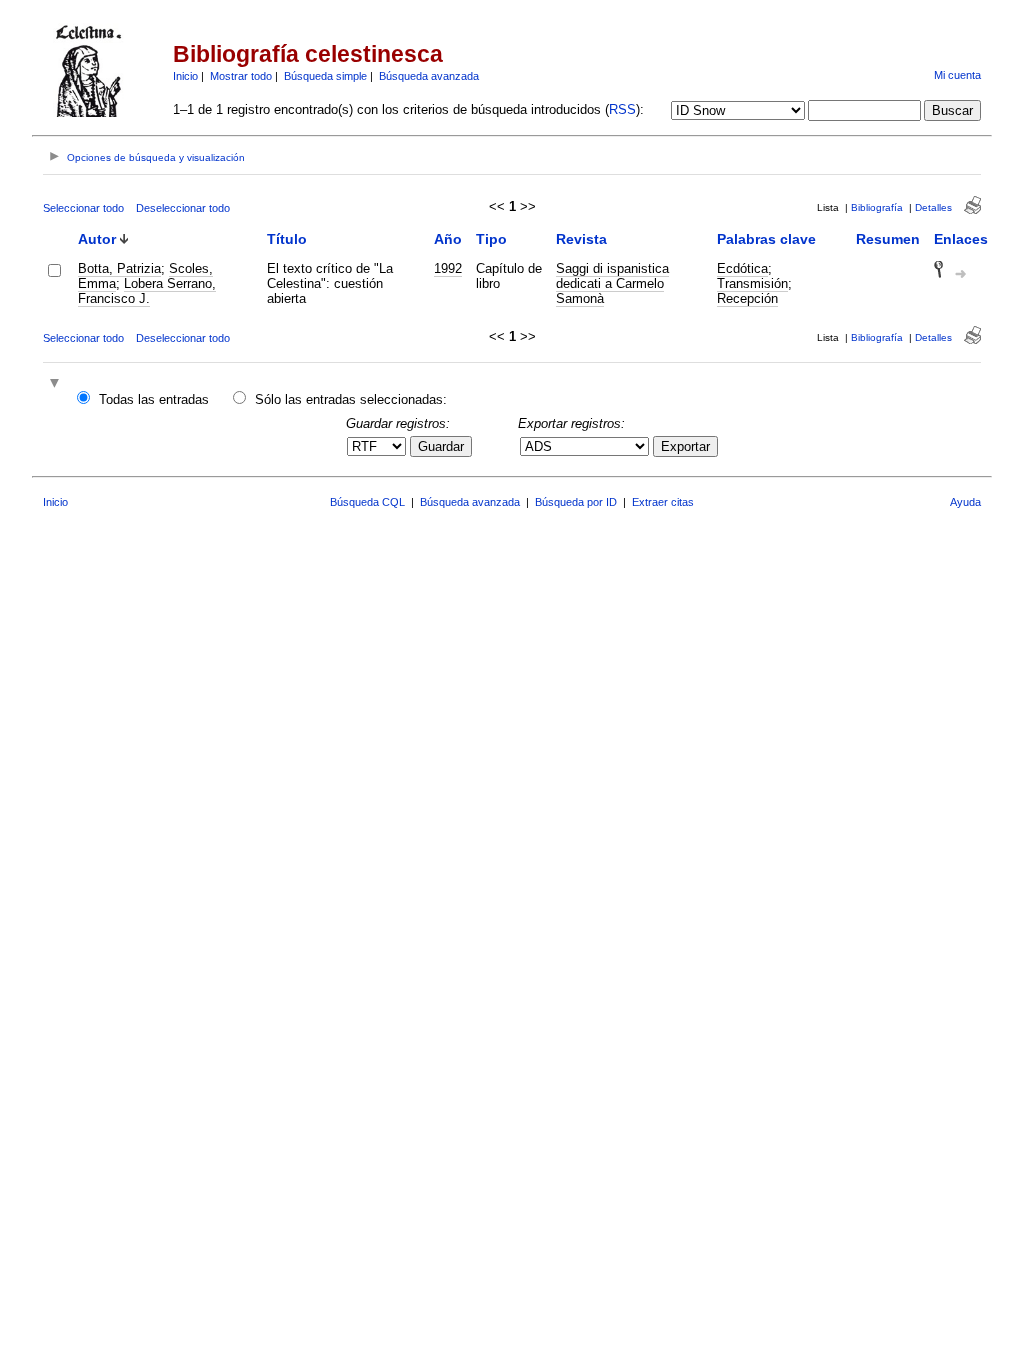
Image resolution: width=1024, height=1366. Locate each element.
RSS (622, 109)
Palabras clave (766, 239)
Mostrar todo (241, 76)
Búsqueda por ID (576, 502)
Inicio (185, 76)
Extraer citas (663, 502)
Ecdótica (742, 268)
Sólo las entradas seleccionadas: (351, 399)
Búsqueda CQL (367, 502)
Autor (97, 239)
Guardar (441, 446)
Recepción (747, 298)
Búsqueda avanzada (429, 76)
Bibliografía (877, 207)
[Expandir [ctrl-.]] (57, 384)
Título (287, 239)
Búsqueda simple (325, 76)
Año (448, 239)
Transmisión (752, 283)
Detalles (933, 207)
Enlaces (961, 239)
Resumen (888, 239)
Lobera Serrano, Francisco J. (147, 291)
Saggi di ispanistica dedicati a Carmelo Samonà (612, 283)
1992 (448, 268)
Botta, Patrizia (119, 268)
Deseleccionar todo (183, 208)
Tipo (491, 239)
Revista (581, 239)
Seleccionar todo (83, 208)
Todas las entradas (154, 399)
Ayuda (965, 502)
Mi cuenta (957, 75)
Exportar (685, 446)
